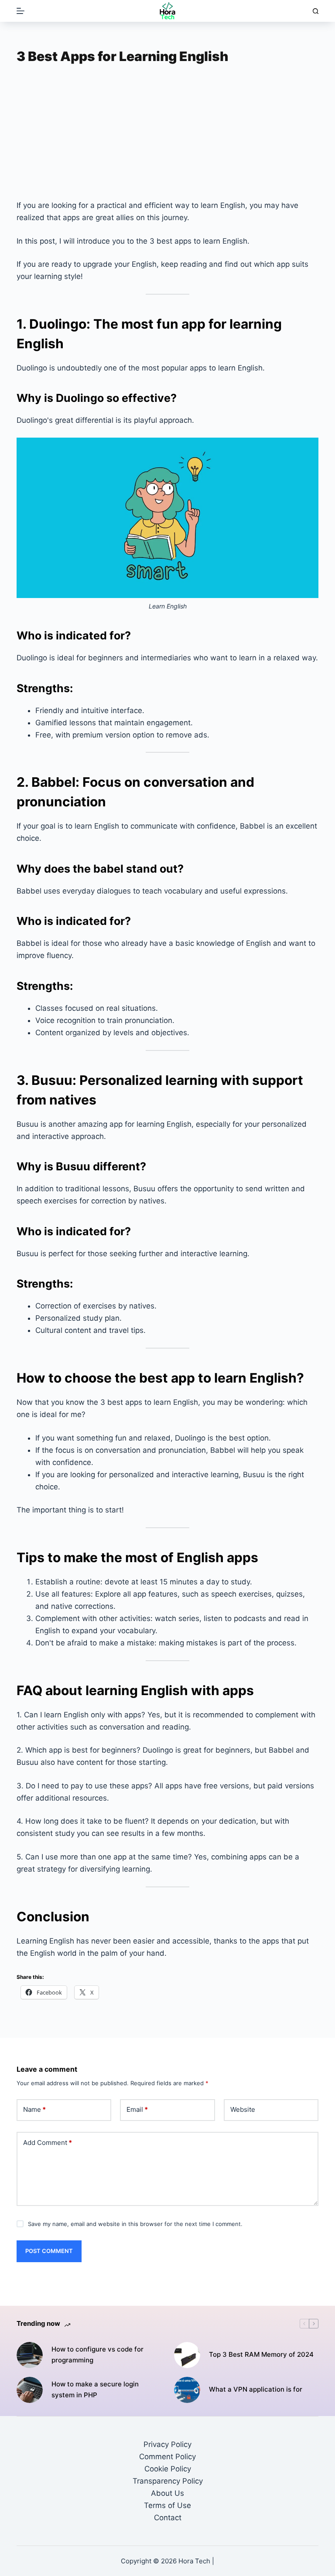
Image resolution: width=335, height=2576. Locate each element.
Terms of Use (167, 2505)
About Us (167, 2493)
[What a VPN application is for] (187, 2390)
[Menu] (21, 11)
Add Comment (48, 2143)
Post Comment (49, 2251)
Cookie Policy (168, 2469)
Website (243, 2109)
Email (137, 2109)
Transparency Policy (168, 2481)
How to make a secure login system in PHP (95, 2389)
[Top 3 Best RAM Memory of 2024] (187, 2355)
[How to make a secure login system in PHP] (30, 2390)
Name (34, 2109)
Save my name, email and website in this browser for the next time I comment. (135, 2224)
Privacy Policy (167, 2444)
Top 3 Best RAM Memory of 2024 (261, 2354)
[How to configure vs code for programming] (30, 2355)
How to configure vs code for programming (97, 2355)
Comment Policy (167, 2457)
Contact (168, 2518)
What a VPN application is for (256, 2389)
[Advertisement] (168, 135)
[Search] (316, 11)
